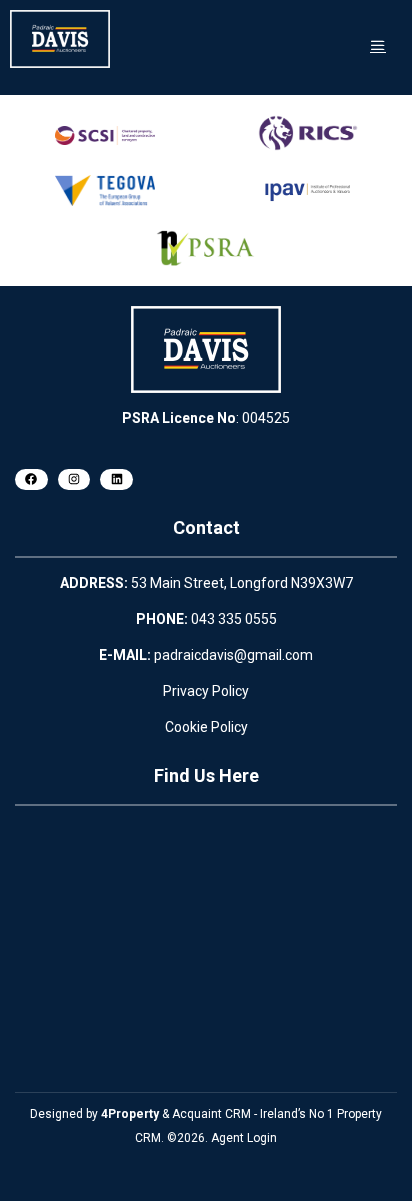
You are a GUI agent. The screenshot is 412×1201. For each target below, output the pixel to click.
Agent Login (244, 1138)
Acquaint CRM (211, 1114)
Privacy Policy (206, 691)
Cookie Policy (206, 727)
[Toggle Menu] (378, 45)
